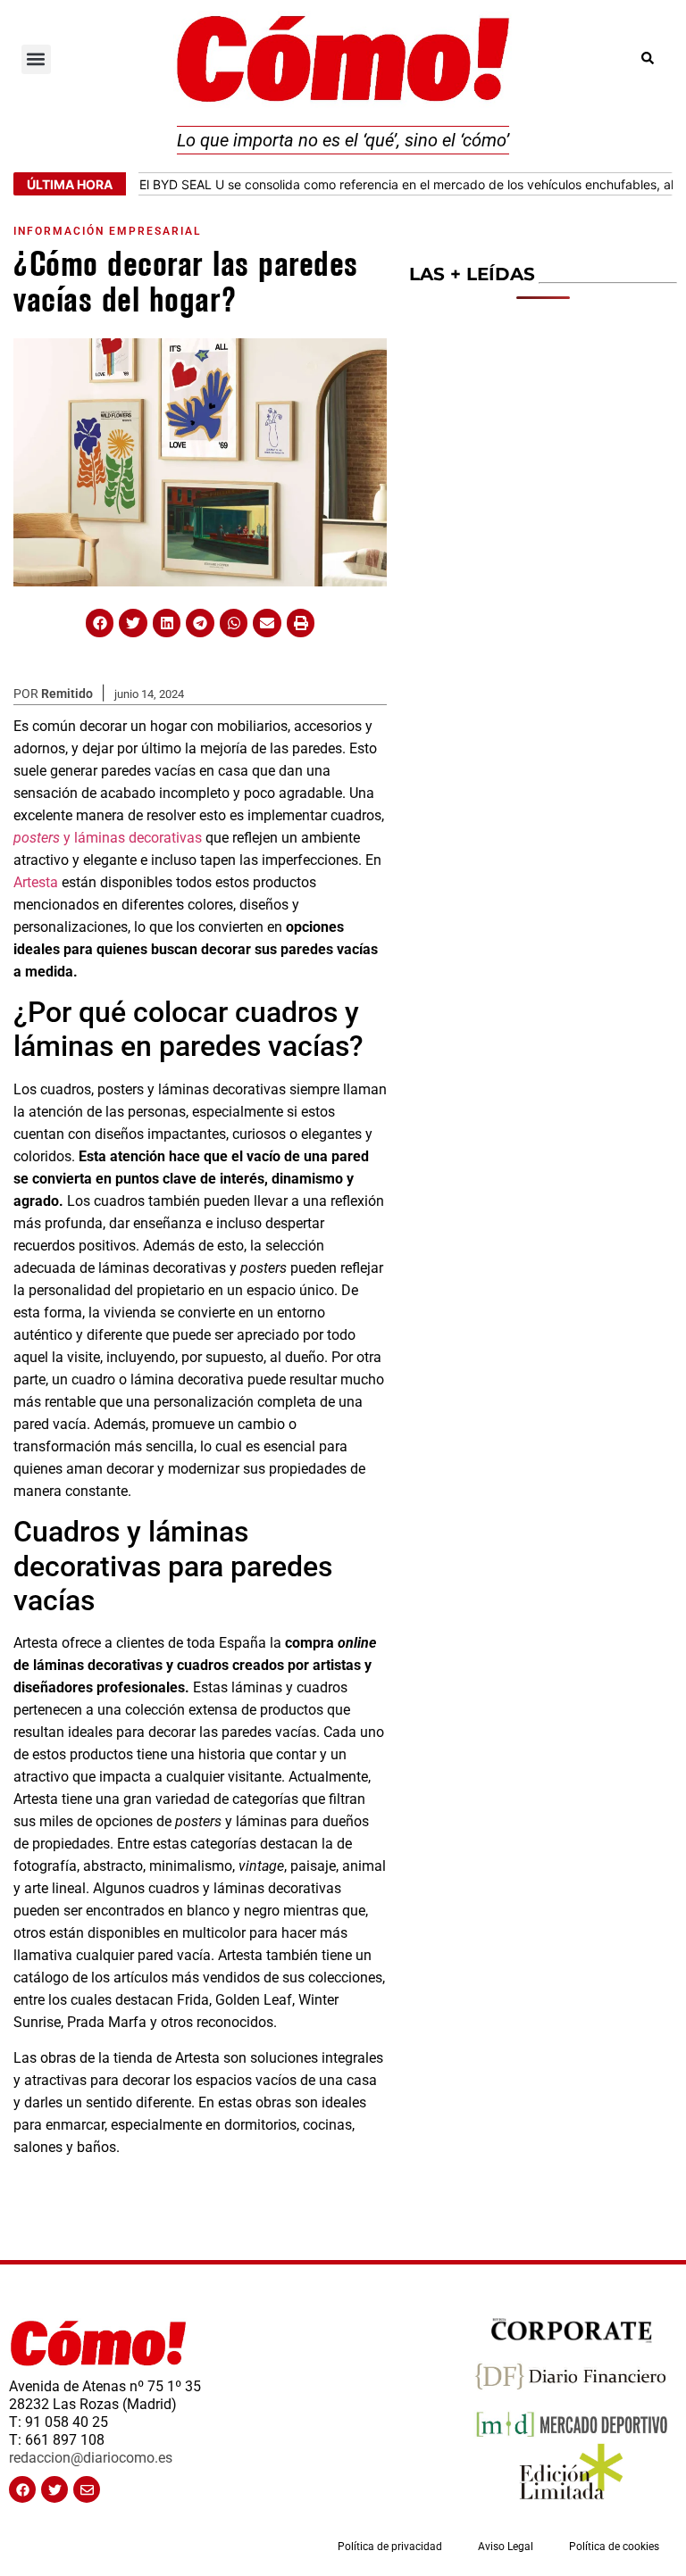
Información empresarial (107, 231)
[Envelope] (87, 2489)
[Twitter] (54, 2489)
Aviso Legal (506, 2547)
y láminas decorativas (108, 838)
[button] (36, 59)
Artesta (36, 882)
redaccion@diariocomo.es (91, 2458)
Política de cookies (614, 2547)
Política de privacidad (390, 2547)
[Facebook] (22, 2489)
